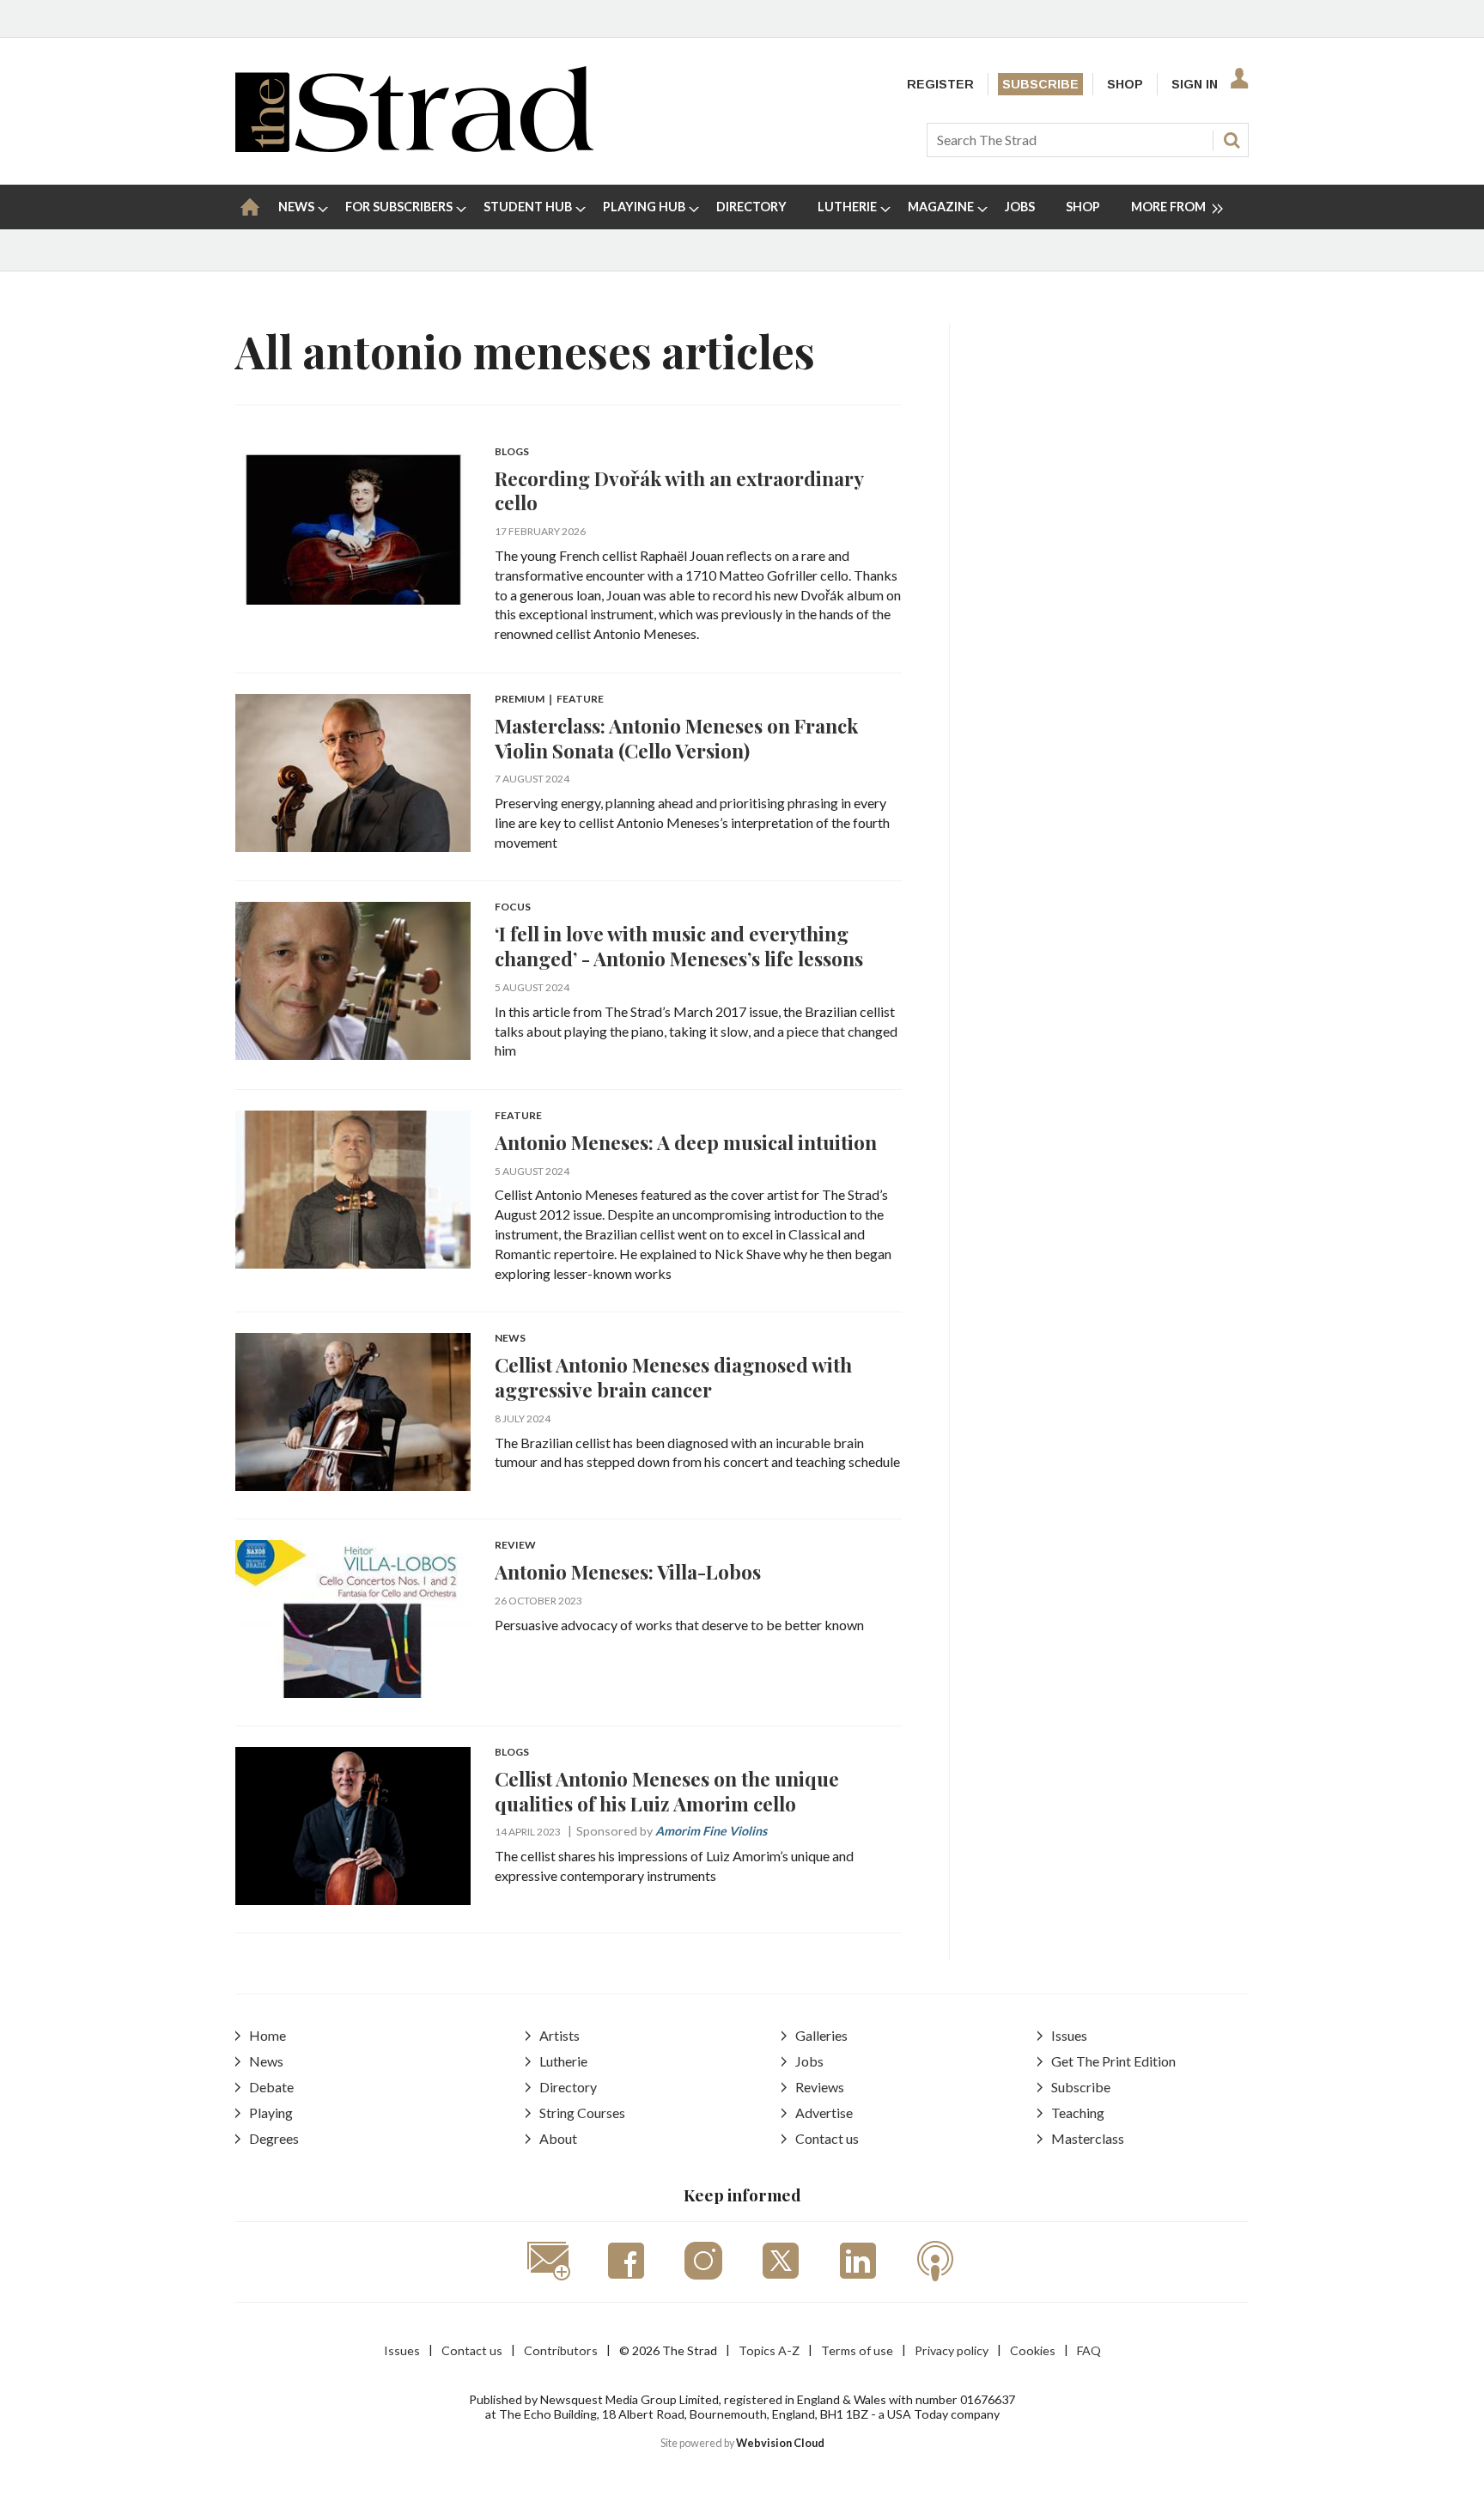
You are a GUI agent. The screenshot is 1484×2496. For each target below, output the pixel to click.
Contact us (827, 2138)
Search (1232, 140)
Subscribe (1040, 84)
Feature (518, 1116)
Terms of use (857, 2350)
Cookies (1033, 2350)
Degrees (274, 2138)
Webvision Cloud (780, 2443)
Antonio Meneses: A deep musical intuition (686, 1142)
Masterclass (1088, 2138)
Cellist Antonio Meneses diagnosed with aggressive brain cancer (673, 1377)
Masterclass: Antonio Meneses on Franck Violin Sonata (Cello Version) (676, 738)
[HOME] (250, 207)
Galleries (821, 2035)
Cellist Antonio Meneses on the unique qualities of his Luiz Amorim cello (667, 1791)
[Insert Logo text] (414, 146)
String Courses (582, 2112)
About (558, 2138)
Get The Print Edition (1113, 2061)
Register (940, 84)
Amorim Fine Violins (711, 1831)
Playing (271, 2112)
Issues (1069, 2035)
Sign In (1195, 84)
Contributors (561, 2350)
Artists (560, 2035)
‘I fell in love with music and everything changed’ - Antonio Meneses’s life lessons (679, 946)
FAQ (1089, 2350)
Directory (568, 2087)
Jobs (809, 2061)
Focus (513, 907)
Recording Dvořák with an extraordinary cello (679, 490)
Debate (271, 2087)
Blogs (512, 452)
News (510, 1339)
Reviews (820, 2087)
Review (515, 1546)
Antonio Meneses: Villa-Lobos (628, 1571)
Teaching (1078, 2112)
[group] (1170, 207)
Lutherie (563, 2061)
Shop (1125, 84)
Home (268, 2035)
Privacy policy (952, 2350)
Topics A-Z (769, 2350)
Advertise (824, 2112)
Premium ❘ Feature (549, 700)
